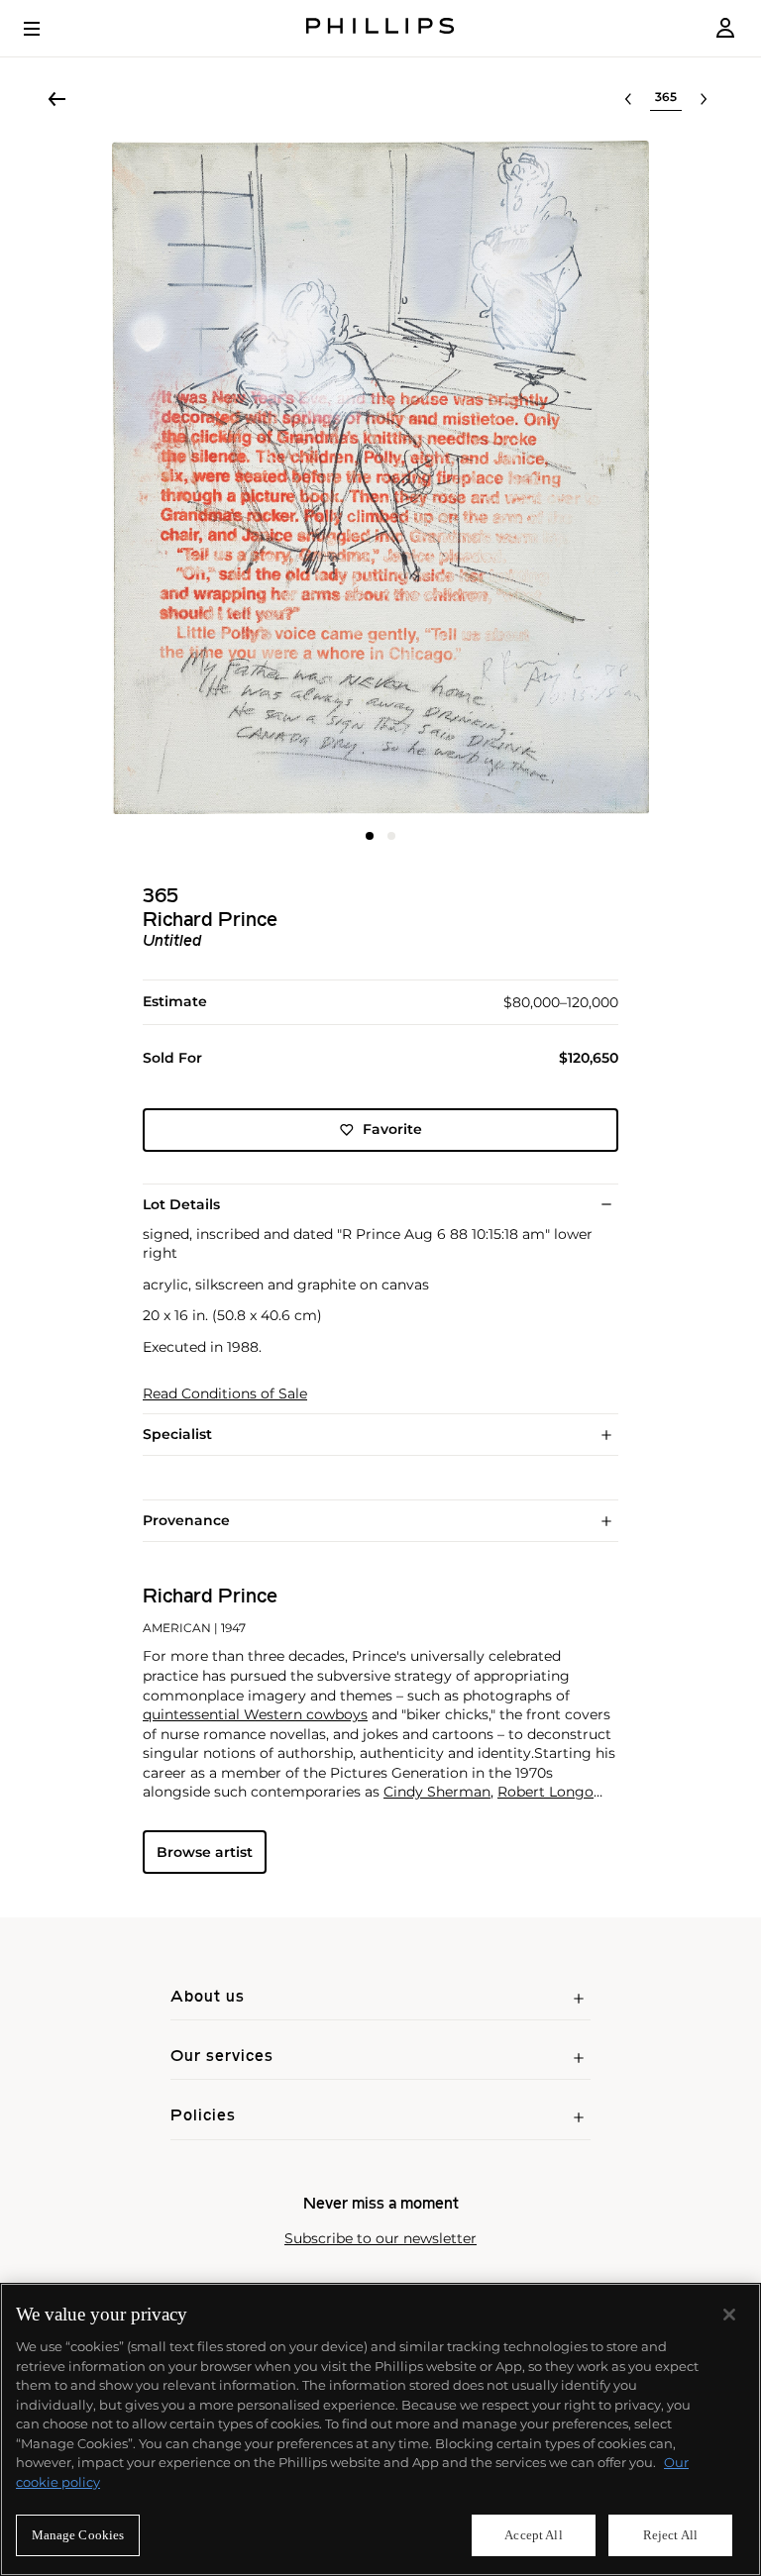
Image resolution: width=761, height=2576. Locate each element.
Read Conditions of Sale (225, 1394)
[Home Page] (380, 28)
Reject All (670, 2535)
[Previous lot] (628, 99)
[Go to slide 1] (370, 836)
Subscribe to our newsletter (380, 2239)
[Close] (729, 2315)
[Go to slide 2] (391, 836)
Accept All (533, 2535)
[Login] (725, 28)
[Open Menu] (46, 29)
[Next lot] (704, 99)
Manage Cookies (78, 2535)
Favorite (392, 1129)
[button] (380, 477)
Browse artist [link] (205, 1852)
